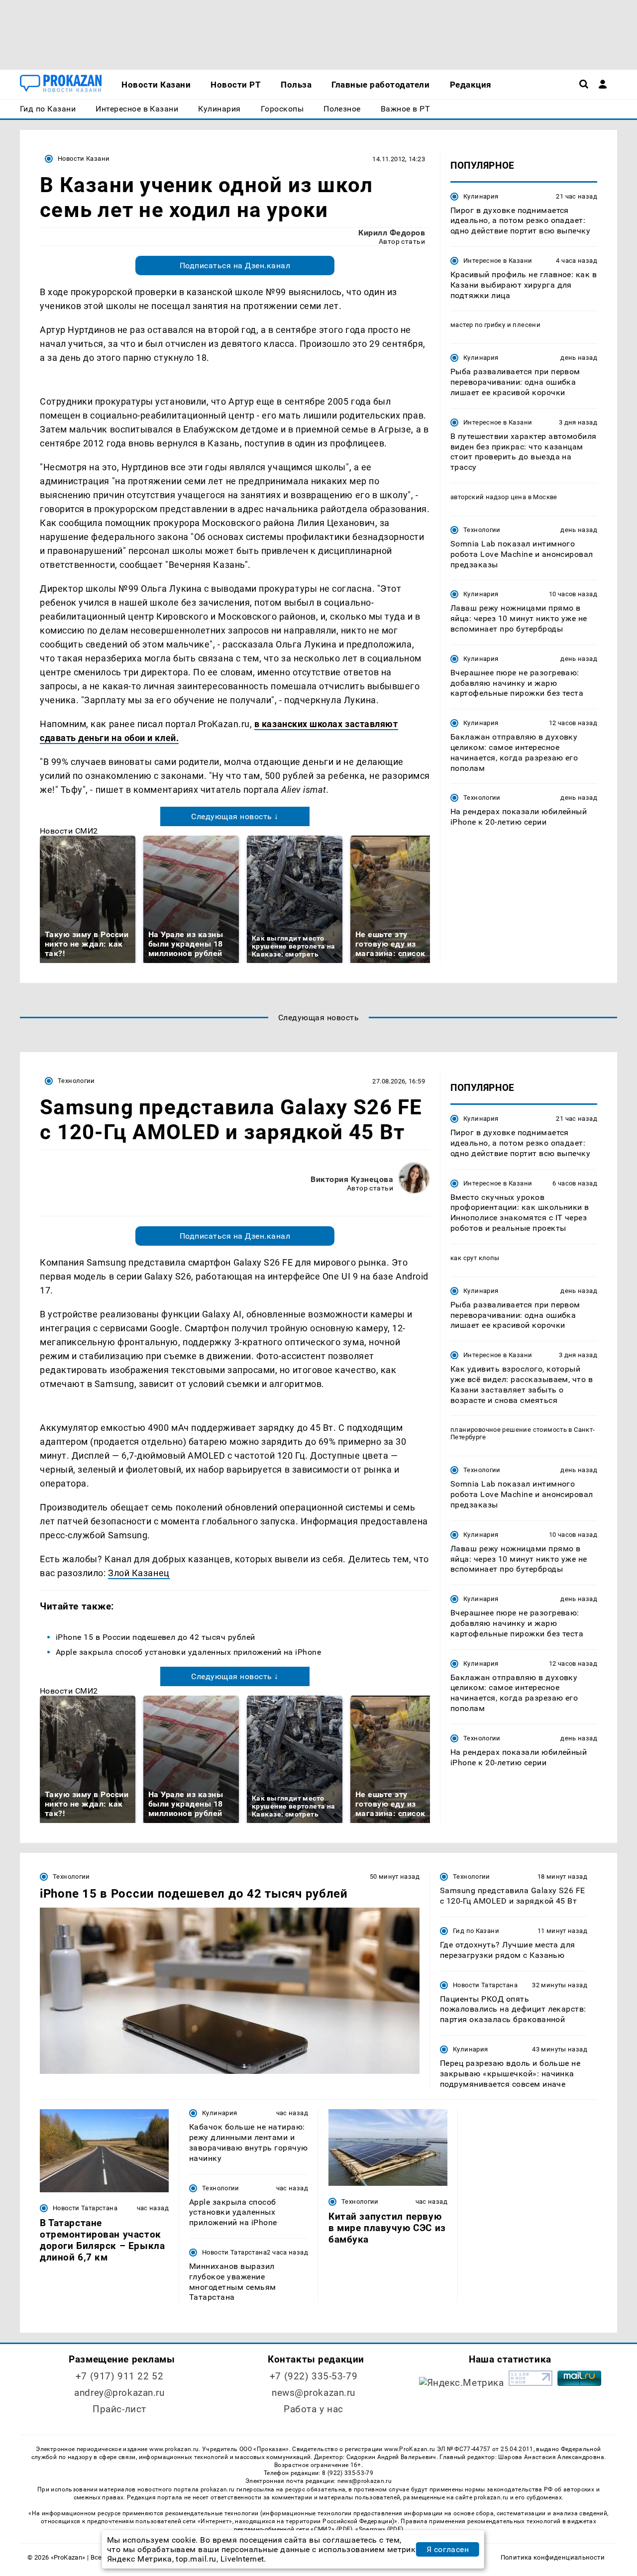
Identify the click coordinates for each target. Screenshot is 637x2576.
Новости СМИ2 (69, 831)
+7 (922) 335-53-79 (314, 2376)
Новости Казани (84, 159)
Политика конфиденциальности (553, 2557)
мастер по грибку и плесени (495, 325)
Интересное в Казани (498, 261)
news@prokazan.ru (314, 2393)
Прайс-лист (119, 2409)
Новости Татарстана (485, 1985)
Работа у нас (314, 2409)
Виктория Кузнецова (352, 1179)
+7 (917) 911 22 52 (119, 2376)
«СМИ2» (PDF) (331, 2529)
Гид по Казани (476, 1931)
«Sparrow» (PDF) (379, 2529)
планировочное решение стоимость (509, 1430)
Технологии (482, 530)
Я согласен (448, 2549)
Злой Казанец (139, 1573)
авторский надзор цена (488, 497)
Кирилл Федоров (392, 233)
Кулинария (481, 196)
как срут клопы (475, 1258)
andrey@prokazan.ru (119, 2393)
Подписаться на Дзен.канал (235, 266)
